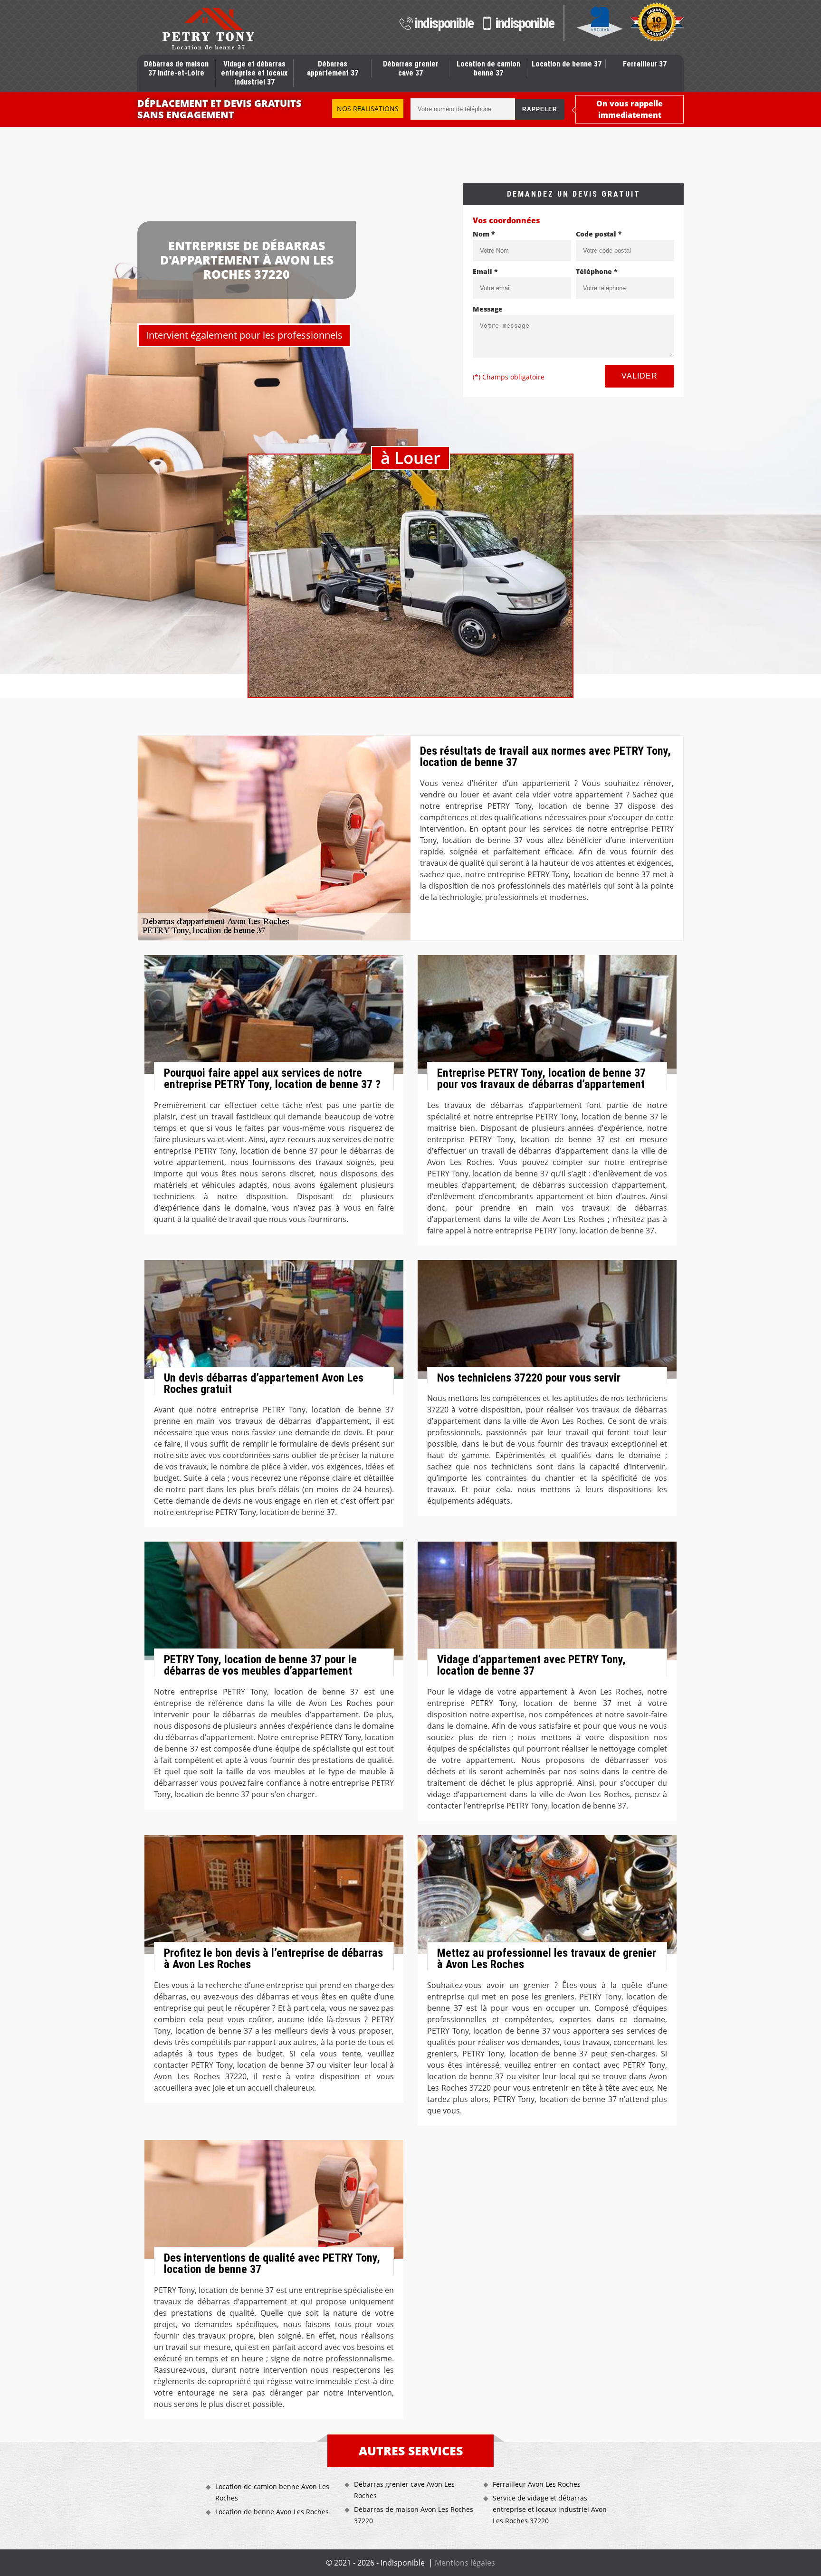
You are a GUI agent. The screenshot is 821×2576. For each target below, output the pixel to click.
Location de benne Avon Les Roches (272, 2512)
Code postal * (599, 234)
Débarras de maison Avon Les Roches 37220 (414, 2515)
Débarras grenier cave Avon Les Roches (404, 2490)
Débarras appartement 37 (333, 68)
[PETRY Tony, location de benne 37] (208, 28)
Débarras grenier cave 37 (411, 68)
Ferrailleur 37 (645, 64)
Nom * (484, 234)
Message (488, 309)
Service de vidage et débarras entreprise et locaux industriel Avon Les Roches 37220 (550, 2509)
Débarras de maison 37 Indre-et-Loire (176, 68)
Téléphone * (597, 271)
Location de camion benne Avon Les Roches (272, 2492)
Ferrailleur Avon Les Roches (537, 2484)
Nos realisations (368, 109)
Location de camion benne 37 (488, 68)
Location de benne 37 (567, 64)
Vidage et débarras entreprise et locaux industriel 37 (254, 73)
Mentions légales (465, 2563)
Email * (485, 271)
